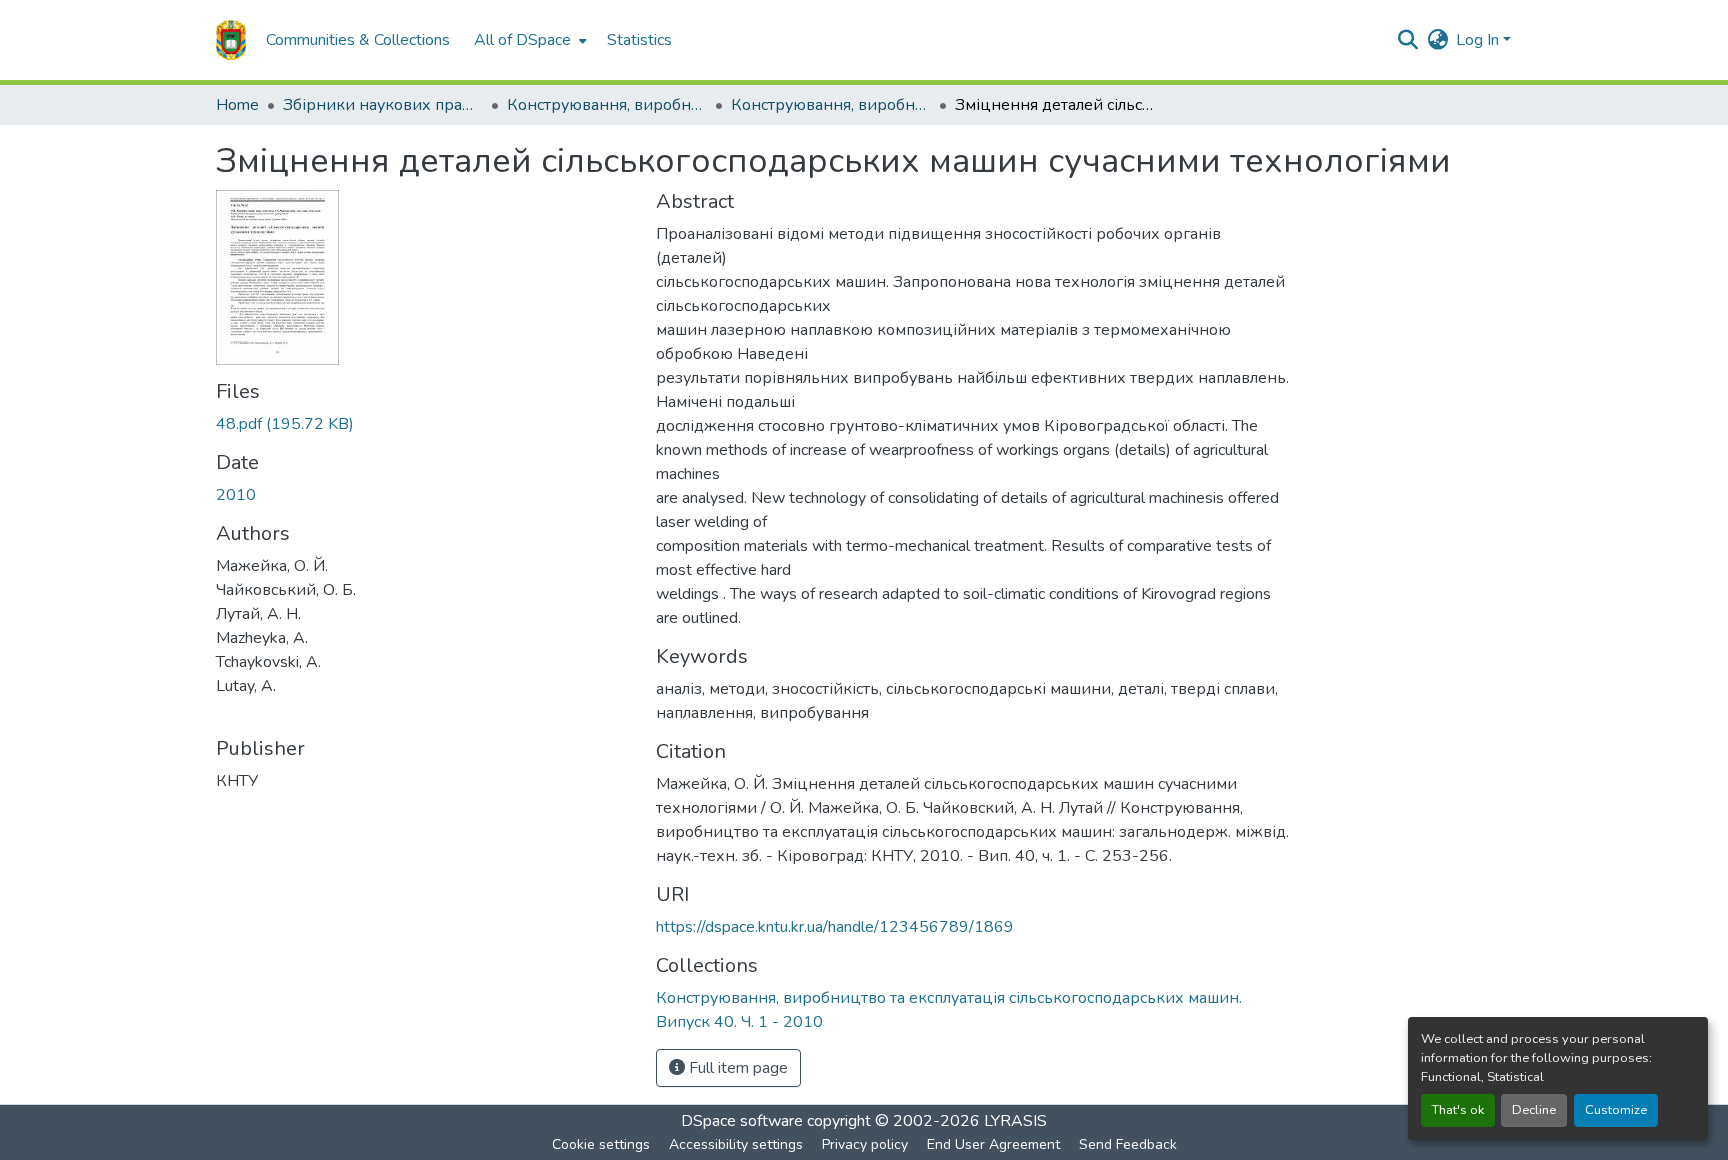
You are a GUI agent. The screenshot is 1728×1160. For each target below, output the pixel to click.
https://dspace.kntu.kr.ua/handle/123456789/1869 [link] (835, 927)
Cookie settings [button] (601, 1144)
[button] (231, 40)
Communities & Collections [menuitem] (358, 40)
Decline (1534, 1110)
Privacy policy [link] (865, 1144)
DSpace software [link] (742, 1121)
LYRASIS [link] (1015, 1121)
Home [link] (237, 105)
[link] (424, 424)
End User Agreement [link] (993, 1144)
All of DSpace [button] (522, 40)
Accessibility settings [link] (736, 1144)
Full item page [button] (736, 1068)
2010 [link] (236, 495)
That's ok (1458, 1110)
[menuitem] (528, 40)
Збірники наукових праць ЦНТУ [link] (383, 105)
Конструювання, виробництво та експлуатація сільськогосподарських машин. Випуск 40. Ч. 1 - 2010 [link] (831, 105)
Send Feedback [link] (1128, 1144)
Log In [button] (1479, 40)
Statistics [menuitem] (639, 40)
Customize (1616, 1110)
